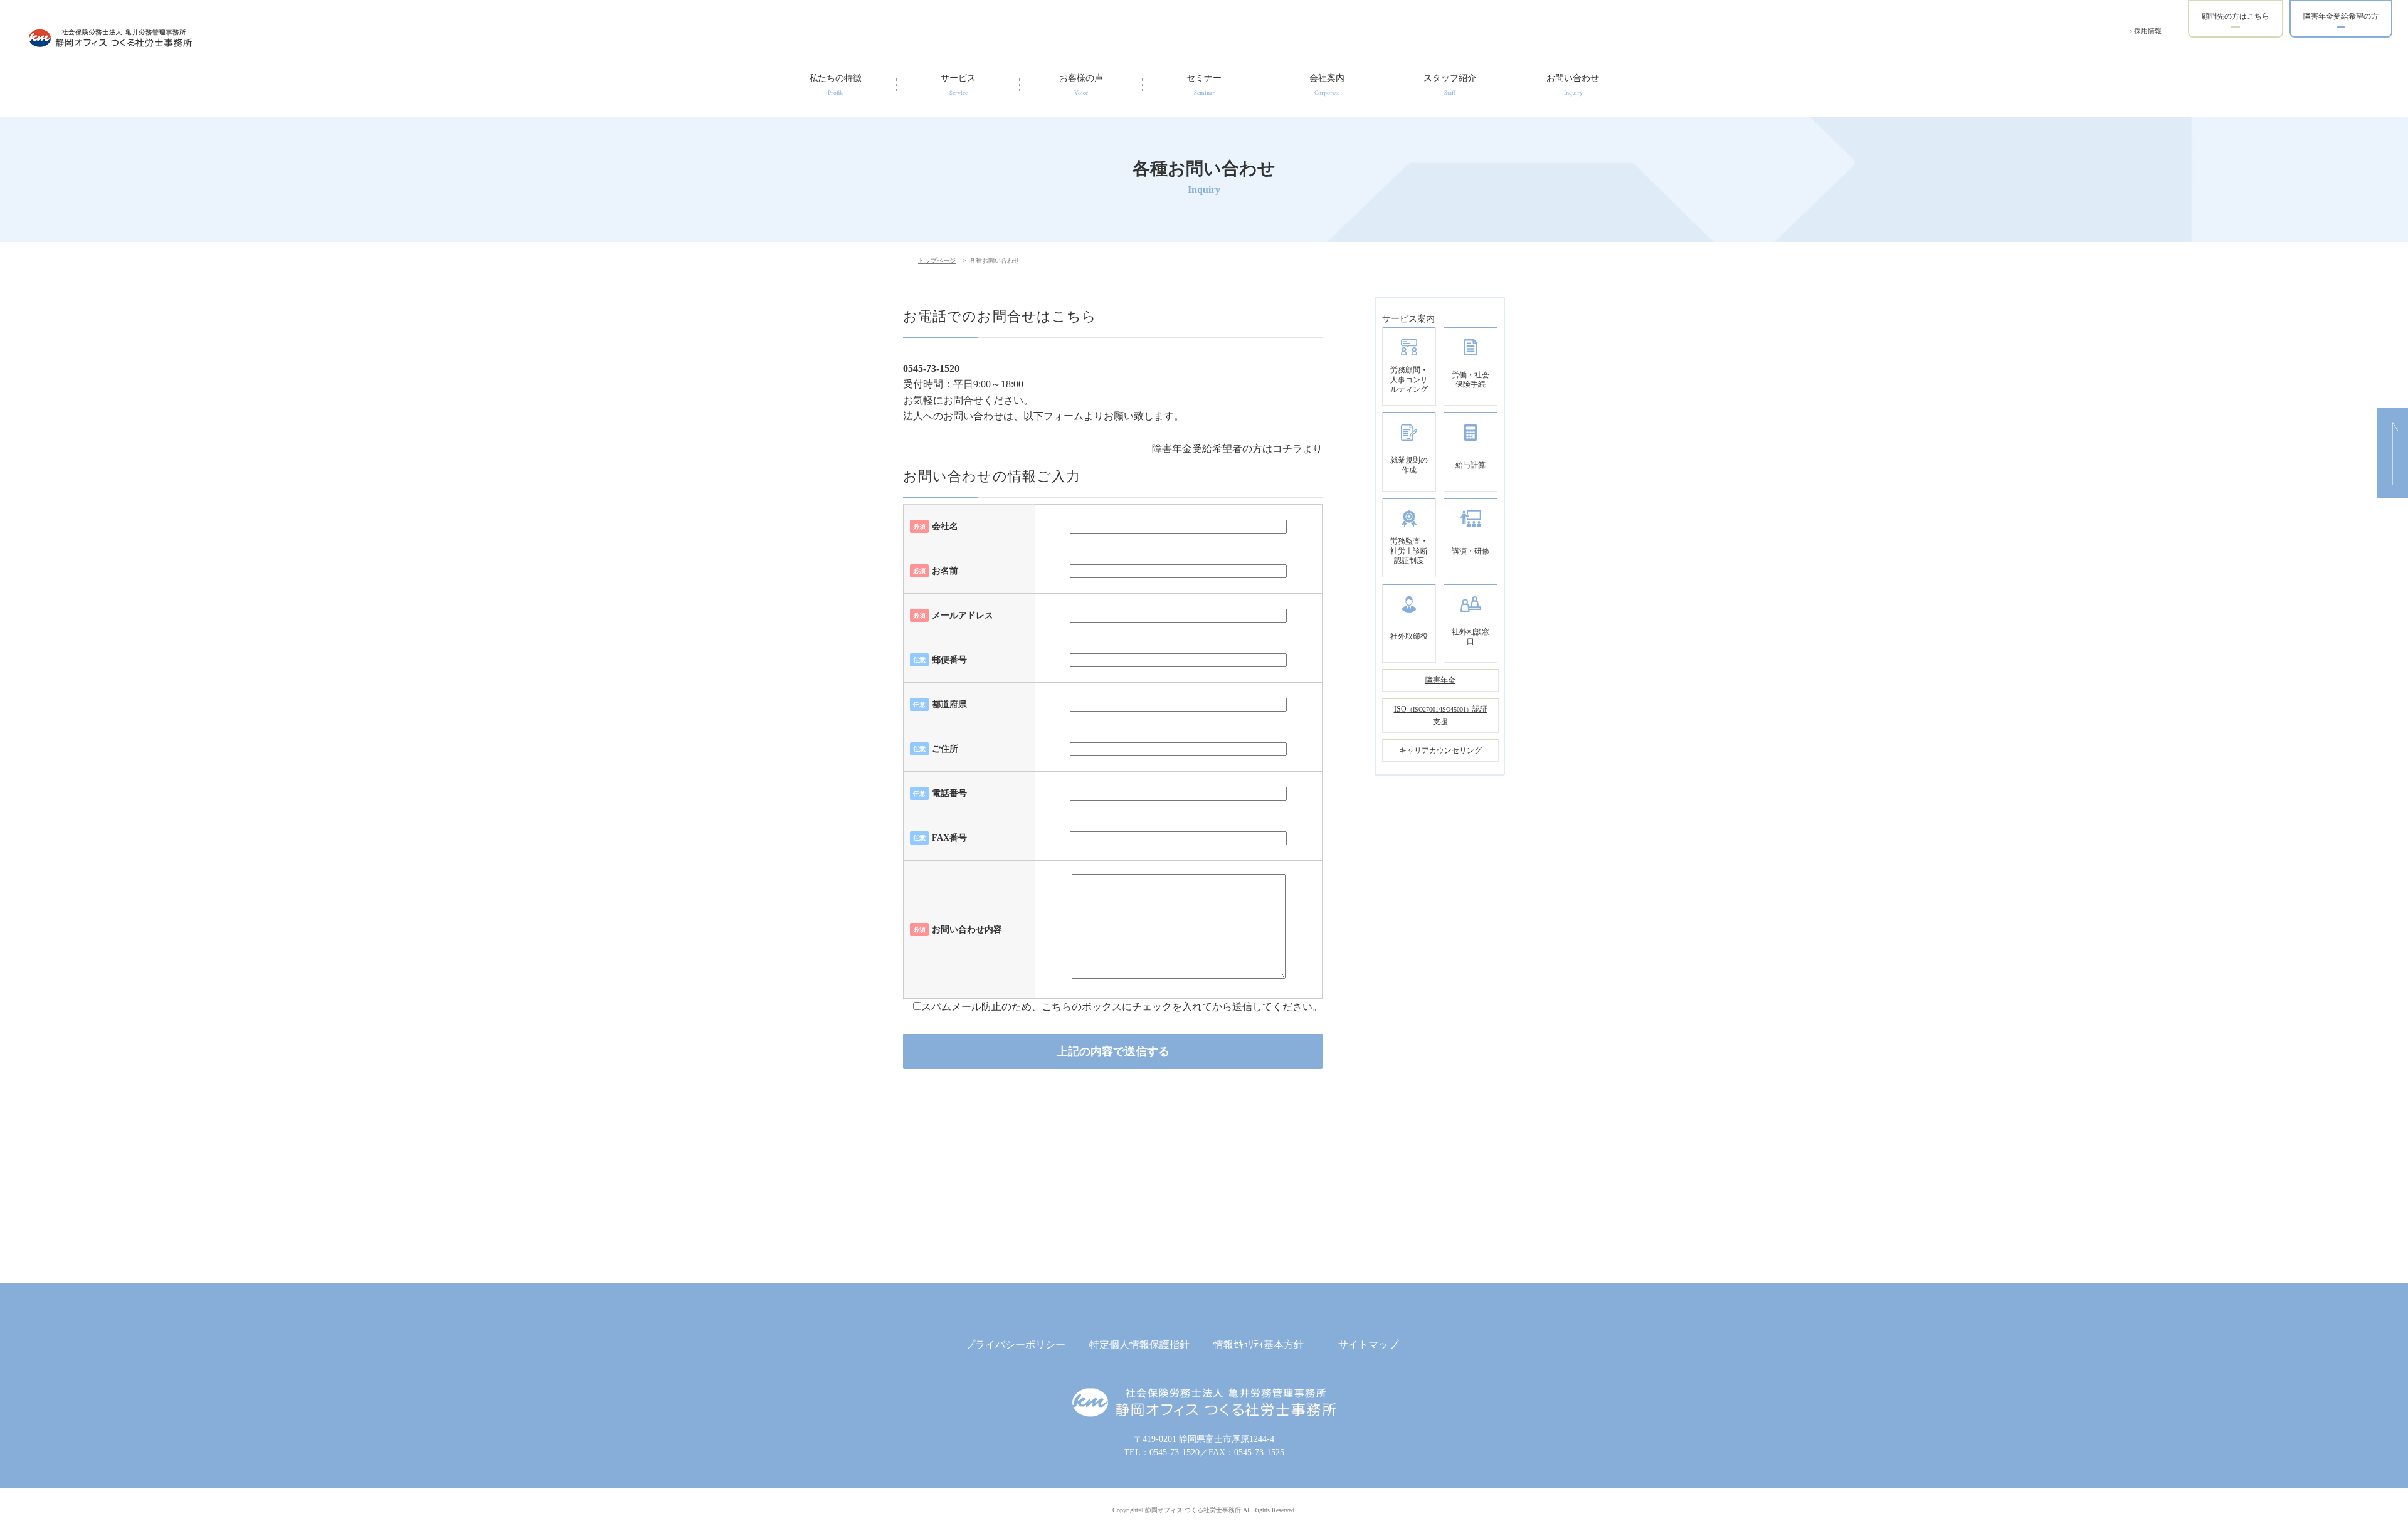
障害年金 (1440, 680)
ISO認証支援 (1441, 715)
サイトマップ (1368, 1345)
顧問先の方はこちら (2236, 16)
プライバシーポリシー (1015, 1345)
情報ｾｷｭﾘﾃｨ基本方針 (1259, 1345)
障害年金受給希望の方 (2341, 16)
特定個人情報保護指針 (1139, 1345)
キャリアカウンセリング (1440, 750)
